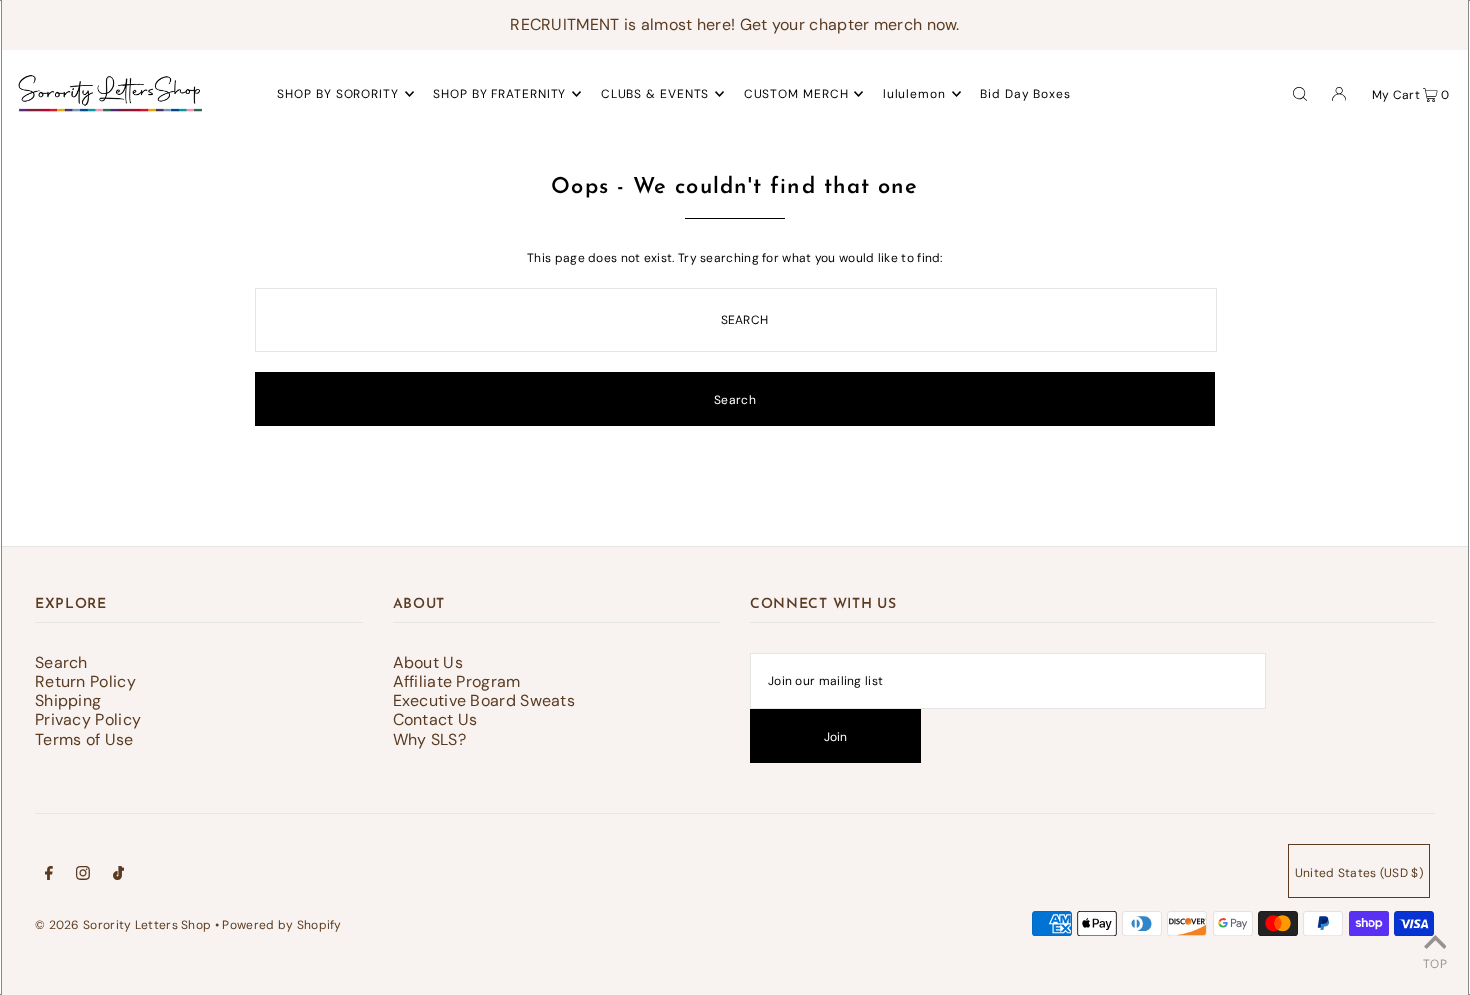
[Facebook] (49, 876)
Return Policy (85, 681)
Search (61, 662)
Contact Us (435, 719)
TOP (1435, 964)
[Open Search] (1300, 93)
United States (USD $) (1359, 873)
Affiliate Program (457, 681)
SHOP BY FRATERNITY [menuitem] (499, 94)
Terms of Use (84, 739)
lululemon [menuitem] (914, 94)
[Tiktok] (118, 876)
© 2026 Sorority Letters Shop (123, 925)
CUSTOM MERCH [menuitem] (796, 94)
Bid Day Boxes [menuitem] (1025, 94)
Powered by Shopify (281, 925)
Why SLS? (429, 739)
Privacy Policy (88, 719)
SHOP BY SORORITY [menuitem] (337, 94)
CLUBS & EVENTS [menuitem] (655, 94)
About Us (428, 662)
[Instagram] (83, 876)
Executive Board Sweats (484, 700)
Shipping (68, 700)
